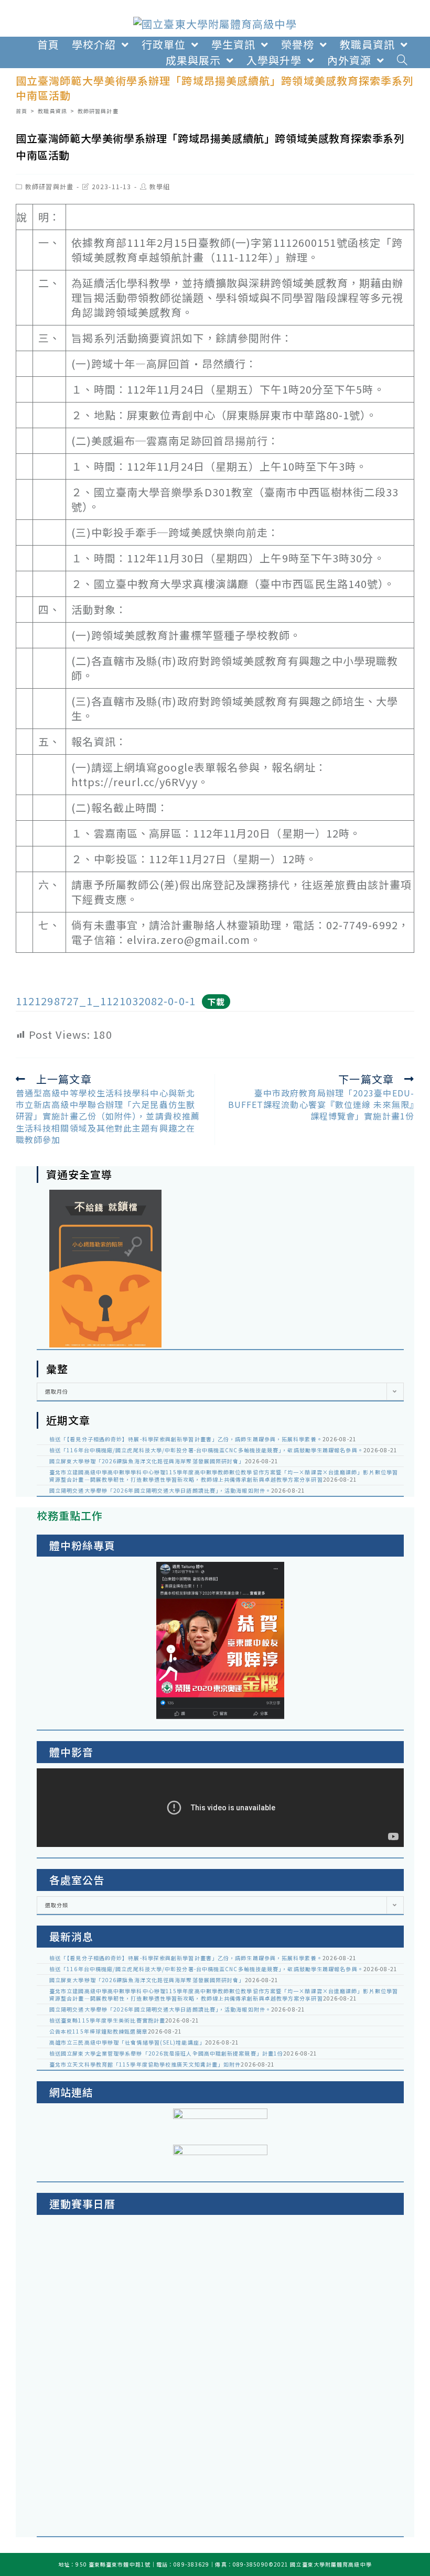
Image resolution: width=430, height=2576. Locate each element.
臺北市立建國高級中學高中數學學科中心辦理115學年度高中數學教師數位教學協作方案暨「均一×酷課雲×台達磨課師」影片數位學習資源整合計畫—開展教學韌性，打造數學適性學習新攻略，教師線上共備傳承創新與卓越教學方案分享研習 (224, 1476)
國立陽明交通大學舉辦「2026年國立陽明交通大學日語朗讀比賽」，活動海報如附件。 (160, 1490)
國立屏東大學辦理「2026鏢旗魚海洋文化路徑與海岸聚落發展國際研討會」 (147, 1461)
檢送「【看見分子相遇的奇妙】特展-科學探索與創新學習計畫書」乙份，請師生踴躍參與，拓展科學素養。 (186, 1439)
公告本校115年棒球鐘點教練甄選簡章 (99, 2031)
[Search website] (402, 60)
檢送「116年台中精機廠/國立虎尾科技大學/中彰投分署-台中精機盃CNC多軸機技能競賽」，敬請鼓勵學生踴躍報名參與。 (206, 1450)
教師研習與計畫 (49, 186)
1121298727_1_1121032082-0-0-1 (106, 1001)
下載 (216, 1002)
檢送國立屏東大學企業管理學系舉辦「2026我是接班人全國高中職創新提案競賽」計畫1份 (166, 2053)
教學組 (160, 186)
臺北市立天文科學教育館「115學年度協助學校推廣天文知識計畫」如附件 (145, 2064)
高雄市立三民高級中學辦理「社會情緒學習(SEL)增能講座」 (127, 2042)
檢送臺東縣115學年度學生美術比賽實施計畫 (107, 2020)
